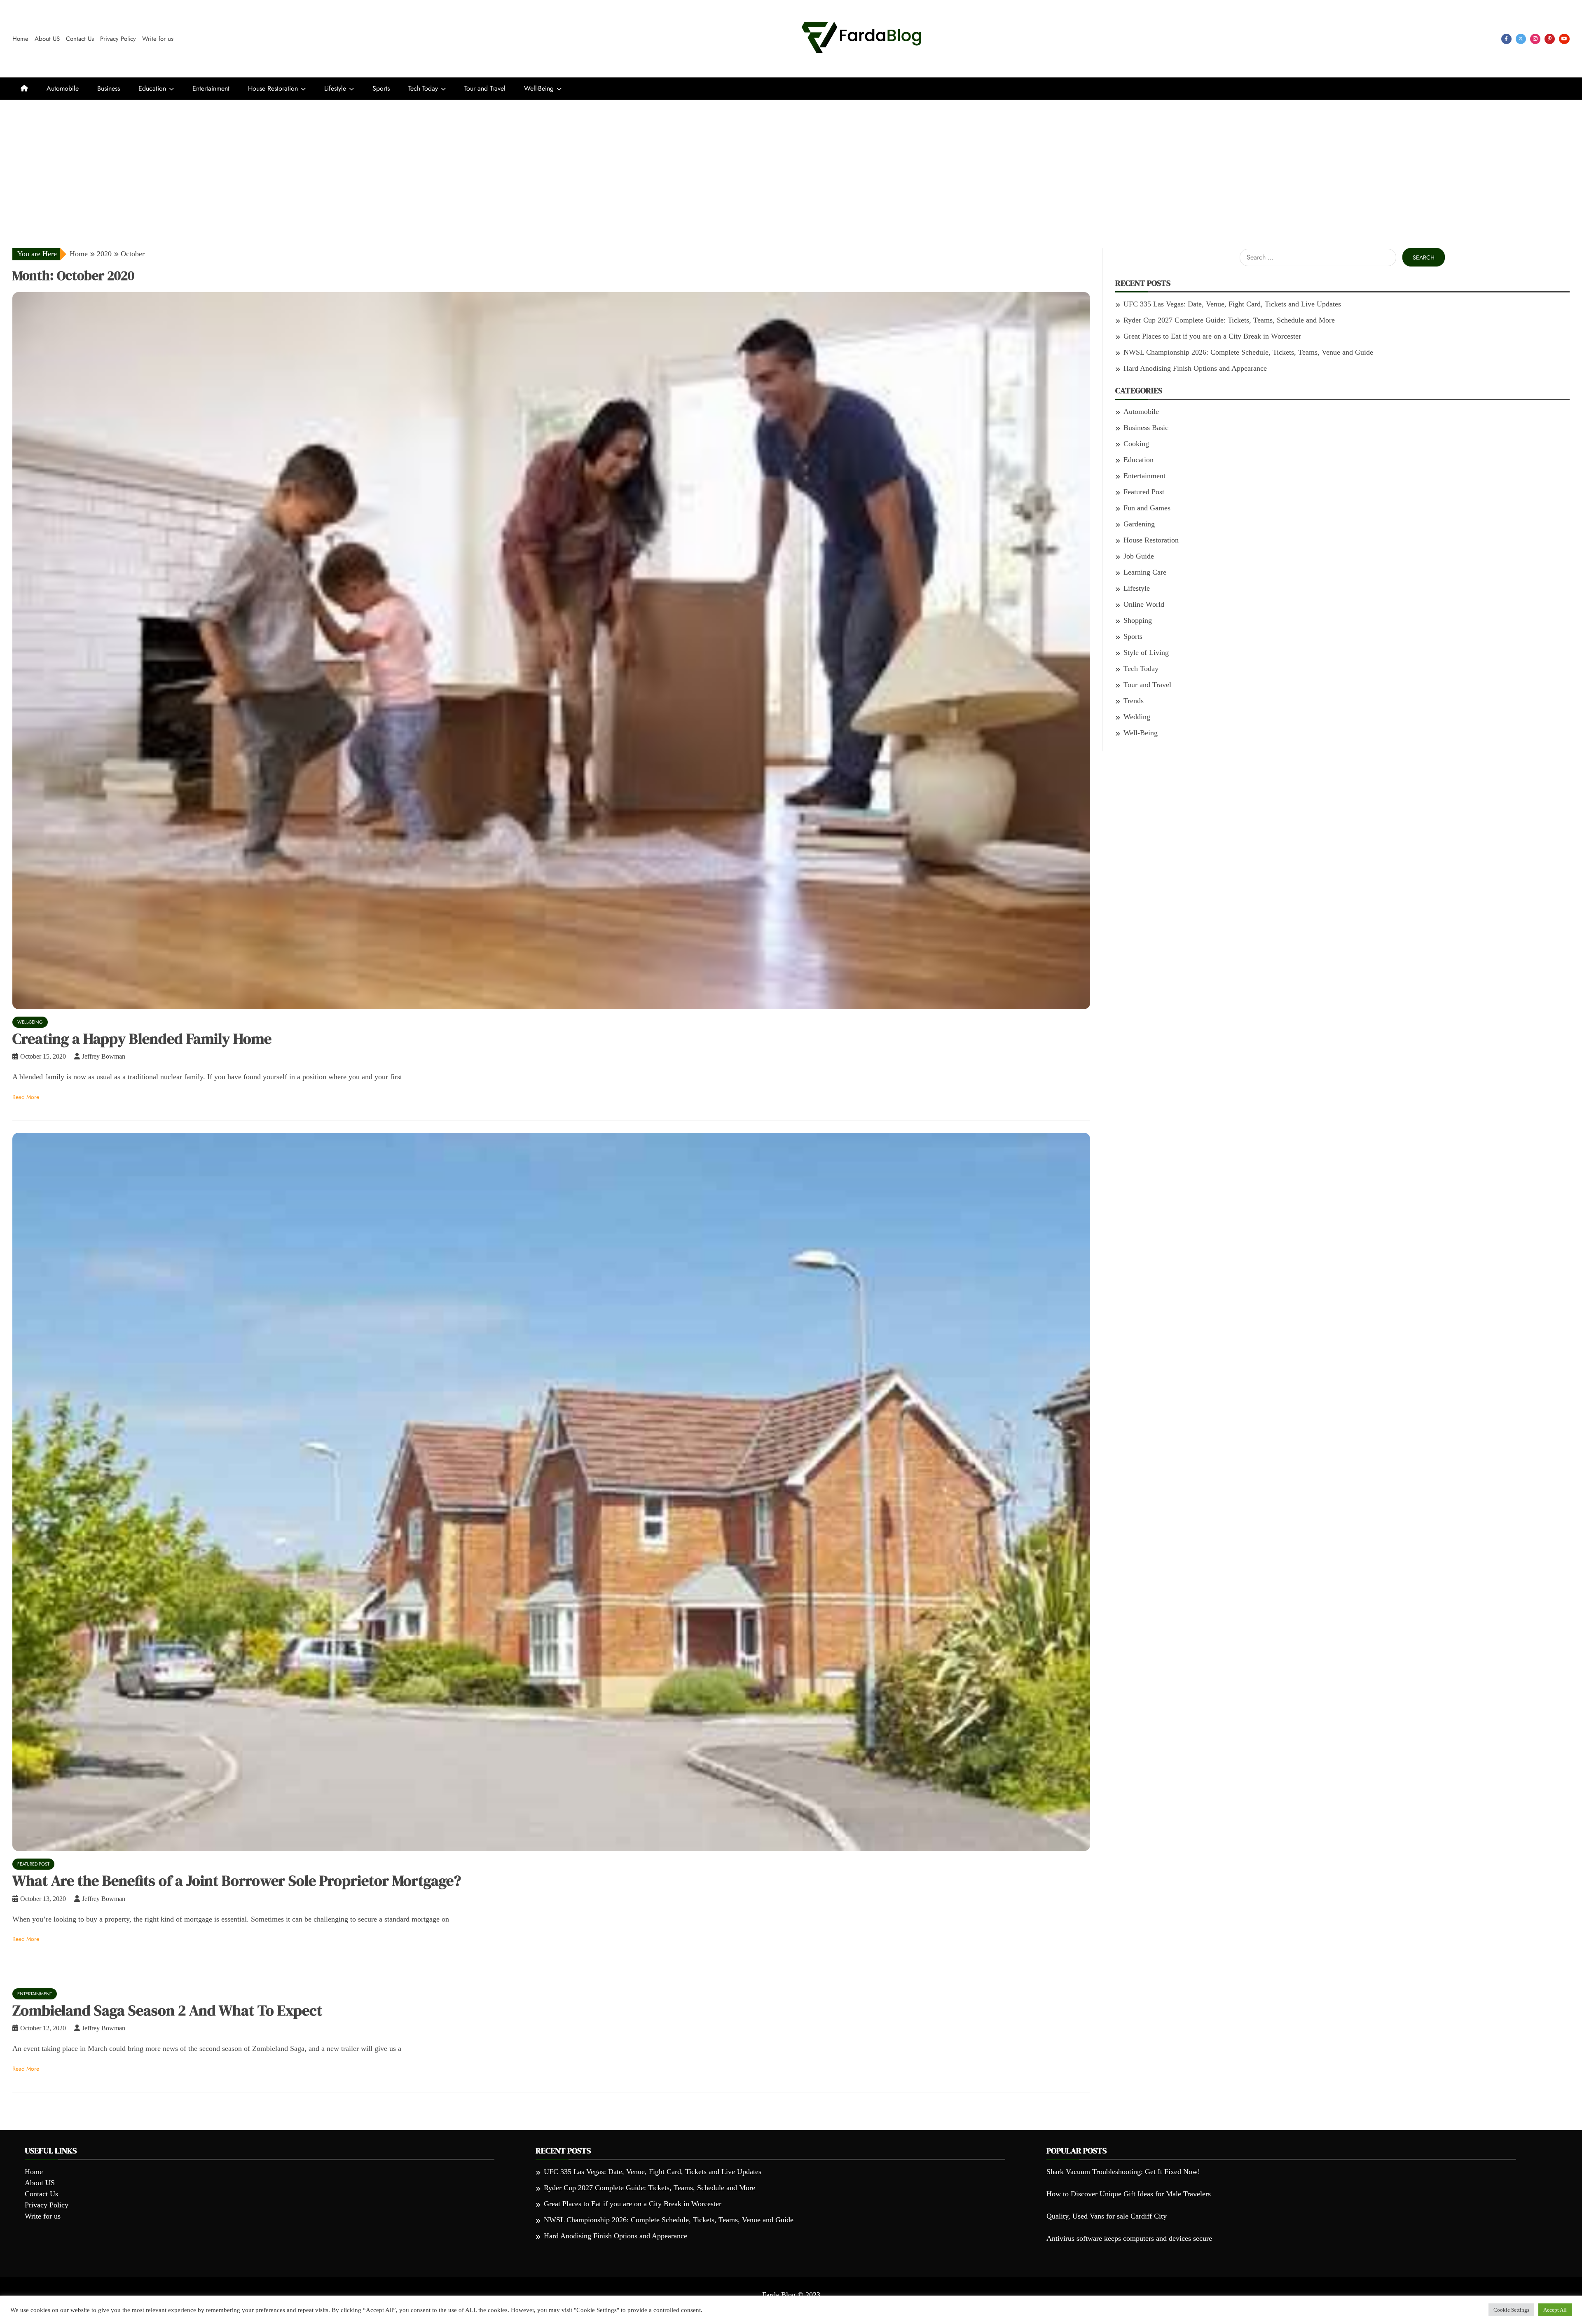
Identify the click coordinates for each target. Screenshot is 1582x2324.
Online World (1144, 604)
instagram (1535, 39)
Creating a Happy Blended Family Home (142, 1039)
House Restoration (273, 88)
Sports (381, 88)
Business (109, 88)
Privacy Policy (118, 39)
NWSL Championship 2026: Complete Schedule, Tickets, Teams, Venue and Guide (1248, 352)
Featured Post (33, 1864)
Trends (1134, 701)
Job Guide (1139, 556)
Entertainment (211, 88)
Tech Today (423, 88)
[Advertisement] (791, 161)
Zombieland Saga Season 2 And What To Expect (167, 2010)
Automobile (63, 88)
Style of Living (1146, 652)
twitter (1521, 39)
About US (47, 39)
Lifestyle (335, 88)
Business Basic (1146, 428)
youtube (1564, 39)
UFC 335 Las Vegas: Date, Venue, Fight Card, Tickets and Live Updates (1232, 304)
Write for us (158, 39)
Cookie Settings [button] (1511, 2310)
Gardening (1139, 524)
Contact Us (80, 39)
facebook (1506, 39)
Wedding (1137, 717)
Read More (26, 1097)
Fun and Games (1147, 508)
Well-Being (539, 88)
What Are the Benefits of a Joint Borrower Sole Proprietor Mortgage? (237, 1881)
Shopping (1138, 620)
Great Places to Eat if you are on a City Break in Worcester (1212, 336)
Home (20, 39)
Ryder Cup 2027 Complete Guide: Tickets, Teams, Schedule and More (1229, 320)
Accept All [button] (1555, 2310)
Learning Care (1145, 572)
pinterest (1550, 39)
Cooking (1136, 444)
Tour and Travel (485, 88)
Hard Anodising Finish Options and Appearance (1195, 368)
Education (152, 88)
